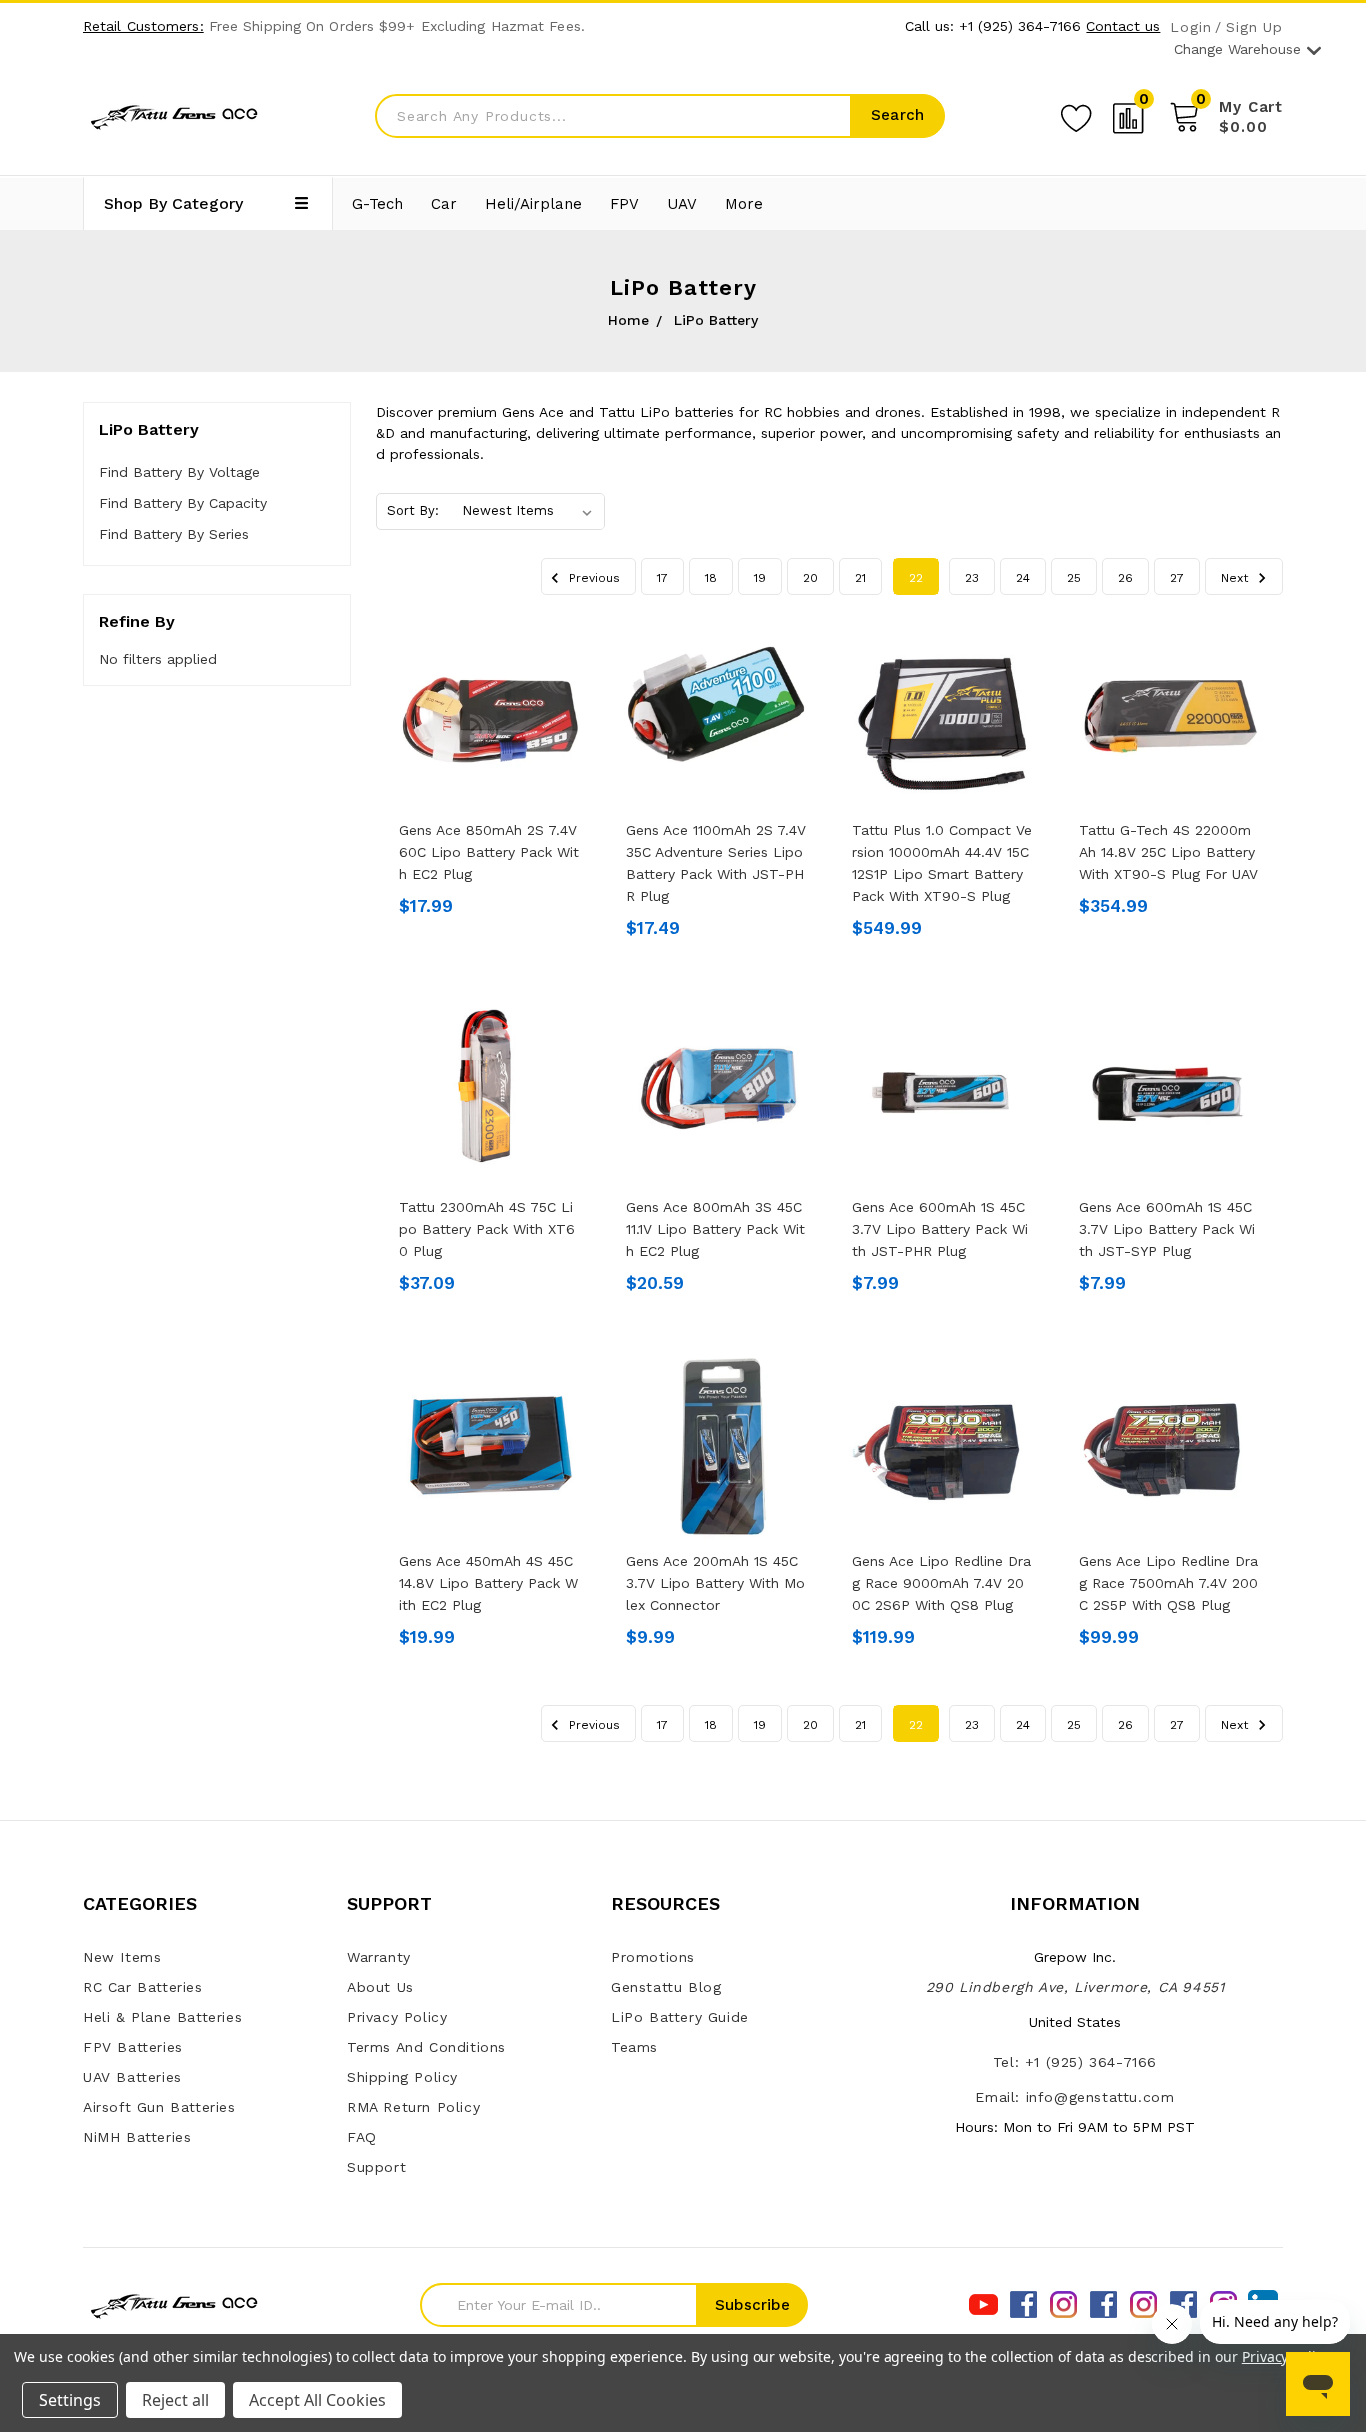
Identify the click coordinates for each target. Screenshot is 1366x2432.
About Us (380, 1987)
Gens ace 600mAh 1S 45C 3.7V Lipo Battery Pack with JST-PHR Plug (940, 1229)
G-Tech (377, 204)
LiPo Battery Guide (680, 2017)
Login (1190, 27)
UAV (682, 204)
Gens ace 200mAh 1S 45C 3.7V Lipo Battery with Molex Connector (715, 1583)
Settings (70, 2400)
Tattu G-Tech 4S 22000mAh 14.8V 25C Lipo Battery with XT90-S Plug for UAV (1168, 852)
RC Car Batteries (143, 1987)
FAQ (362, 2137)
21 (860, 578)
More (744, 204)
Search (897, 115)
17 (662, 578)
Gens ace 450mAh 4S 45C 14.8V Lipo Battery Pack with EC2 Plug (488, 1583)
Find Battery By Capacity (183, 503)
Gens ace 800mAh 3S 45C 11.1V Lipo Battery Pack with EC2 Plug (715, 1229)
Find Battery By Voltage (179, 472)
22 (916, 578)
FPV (624, 204)
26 (1125, 578)
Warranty (379, 1957)
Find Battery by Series (174, 534)
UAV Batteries (132, 2077)
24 (1023, 578)
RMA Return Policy (413, 2107)
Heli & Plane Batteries (162, 2017)
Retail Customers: (143, 26)
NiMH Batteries (137, 2137)
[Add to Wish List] (1076, 115)
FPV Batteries (133, 2047)
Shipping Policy (402, 2077)
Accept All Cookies (317, 2400)
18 (711, 578)
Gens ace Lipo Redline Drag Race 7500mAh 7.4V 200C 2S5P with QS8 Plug (1168, 1583)
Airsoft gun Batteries (159, 2107)
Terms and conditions (426, 2047)
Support (376, 2167)
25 (1074, 578)
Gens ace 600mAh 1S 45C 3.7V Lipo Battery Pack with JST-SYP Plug (1167, 1229)
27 (1177, 578)
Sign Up (1254, 27)
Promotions (653, 1957)
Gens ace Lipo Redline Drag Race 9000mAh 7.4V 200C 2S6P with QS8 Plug (941, 1583)
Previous (592, 578)
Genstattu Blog (666, 1987)
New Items (122, 1957)
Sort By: (413, 510)
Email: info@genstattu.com (1074, 2097)
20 (810, 578)
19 (760, 578)
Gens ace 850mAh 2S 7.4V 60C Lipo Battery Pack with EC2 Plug (489, 852)
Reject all (175, 2400)
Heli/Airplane (533, 204)
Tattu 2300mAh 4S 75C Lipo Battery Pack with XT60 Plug (487, 1229)
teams (634, 2047)
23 (972, 578)
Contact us (1123, 26)
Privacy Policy (397, 2017)
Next (1236, 578)
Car (444, 204)
